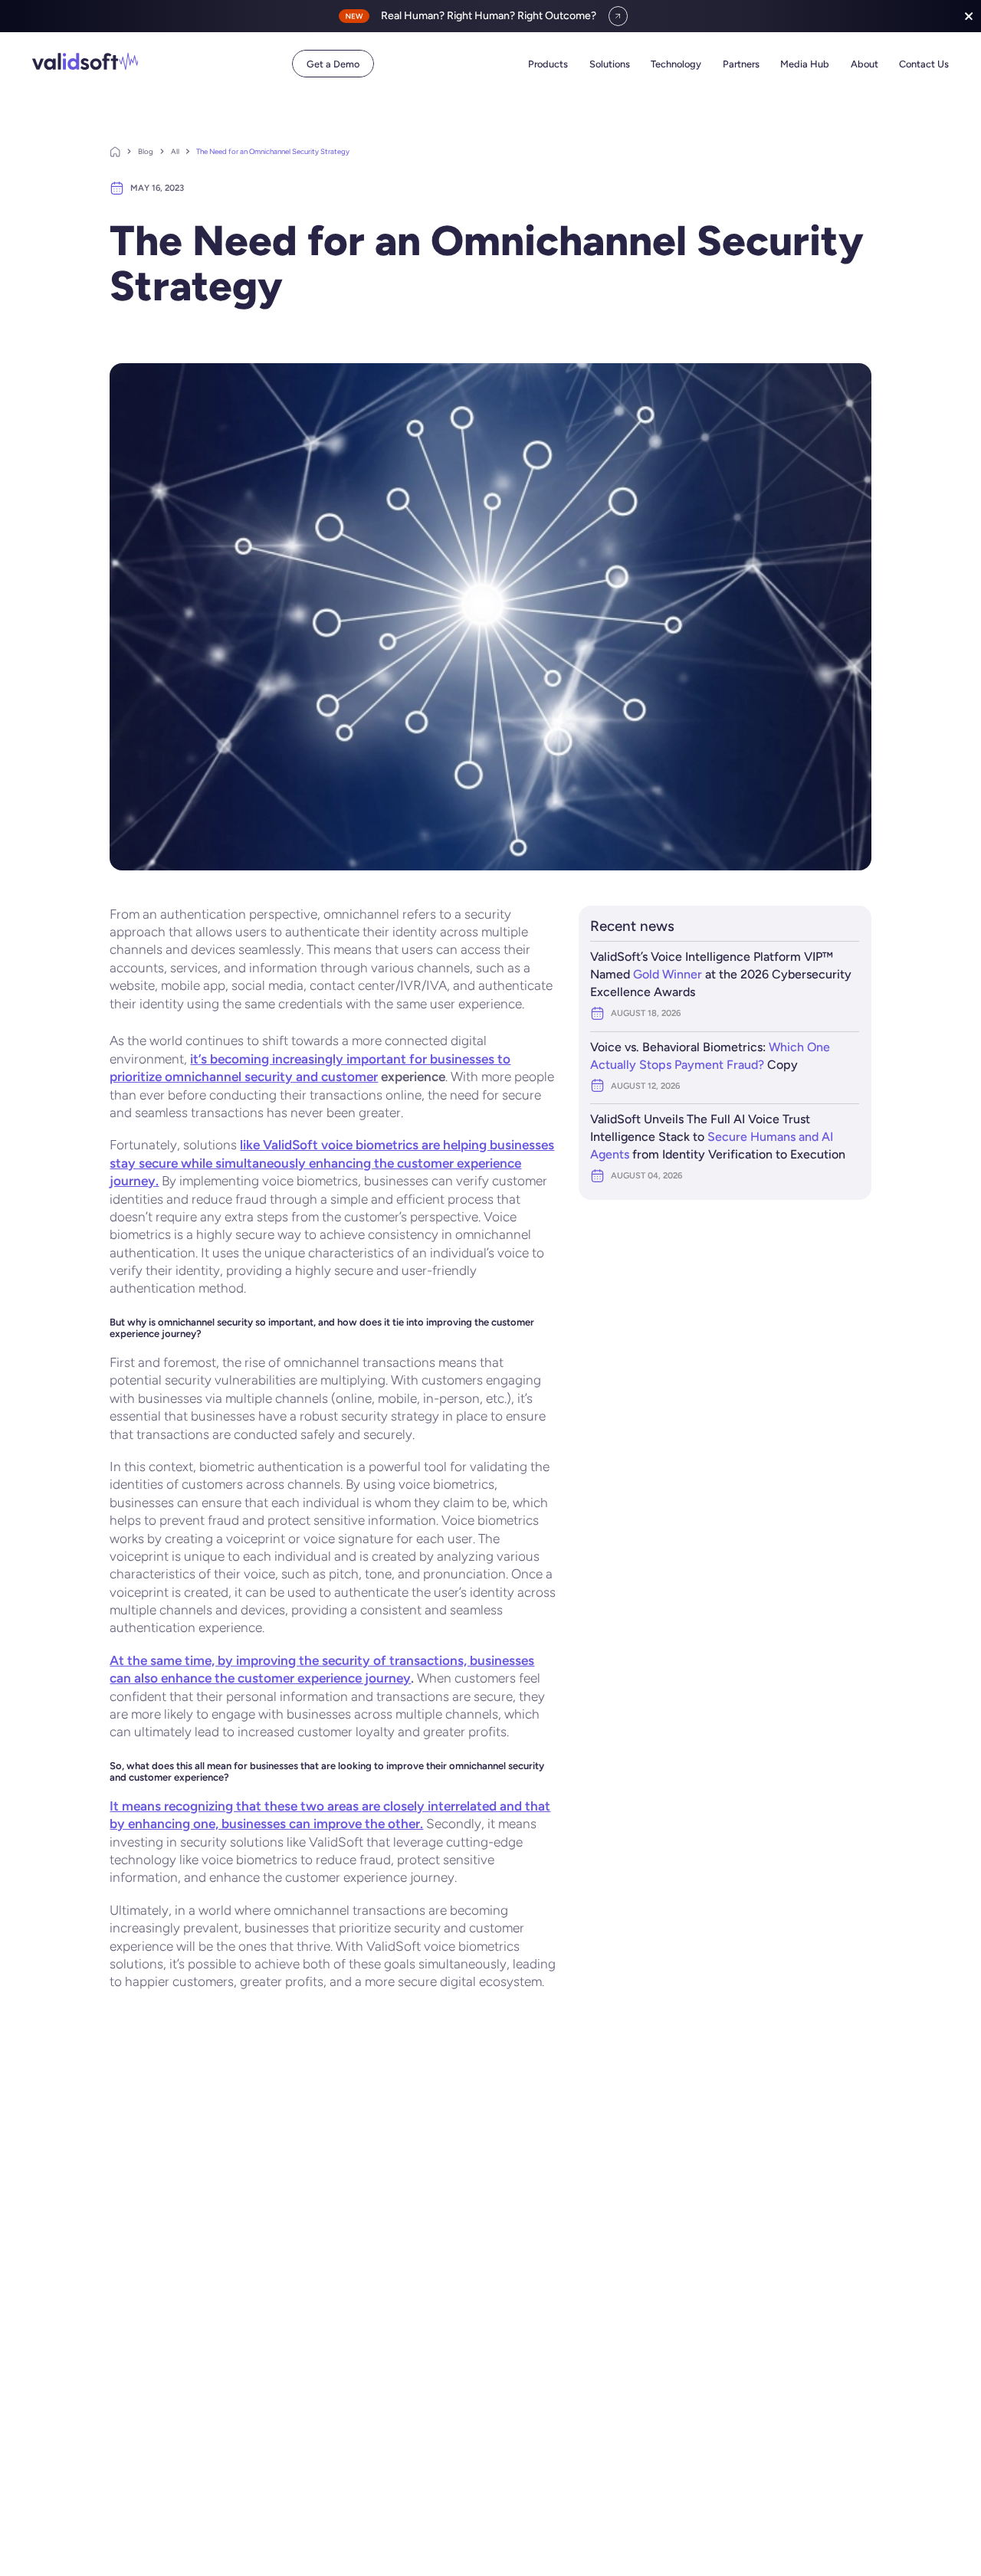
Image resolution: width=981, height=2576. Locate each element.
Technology (676, 64)
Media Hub (805, 64)
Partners (741, 64)
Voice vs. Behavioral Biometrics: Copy (710, 1056)
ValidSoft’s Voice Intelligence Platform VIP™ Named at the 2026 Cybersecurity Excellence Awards (721, 974)
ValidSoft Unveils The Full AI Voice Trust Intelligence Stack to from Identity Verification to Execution (718, 1137)
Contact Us (924, 64)
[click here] (618, 16)
